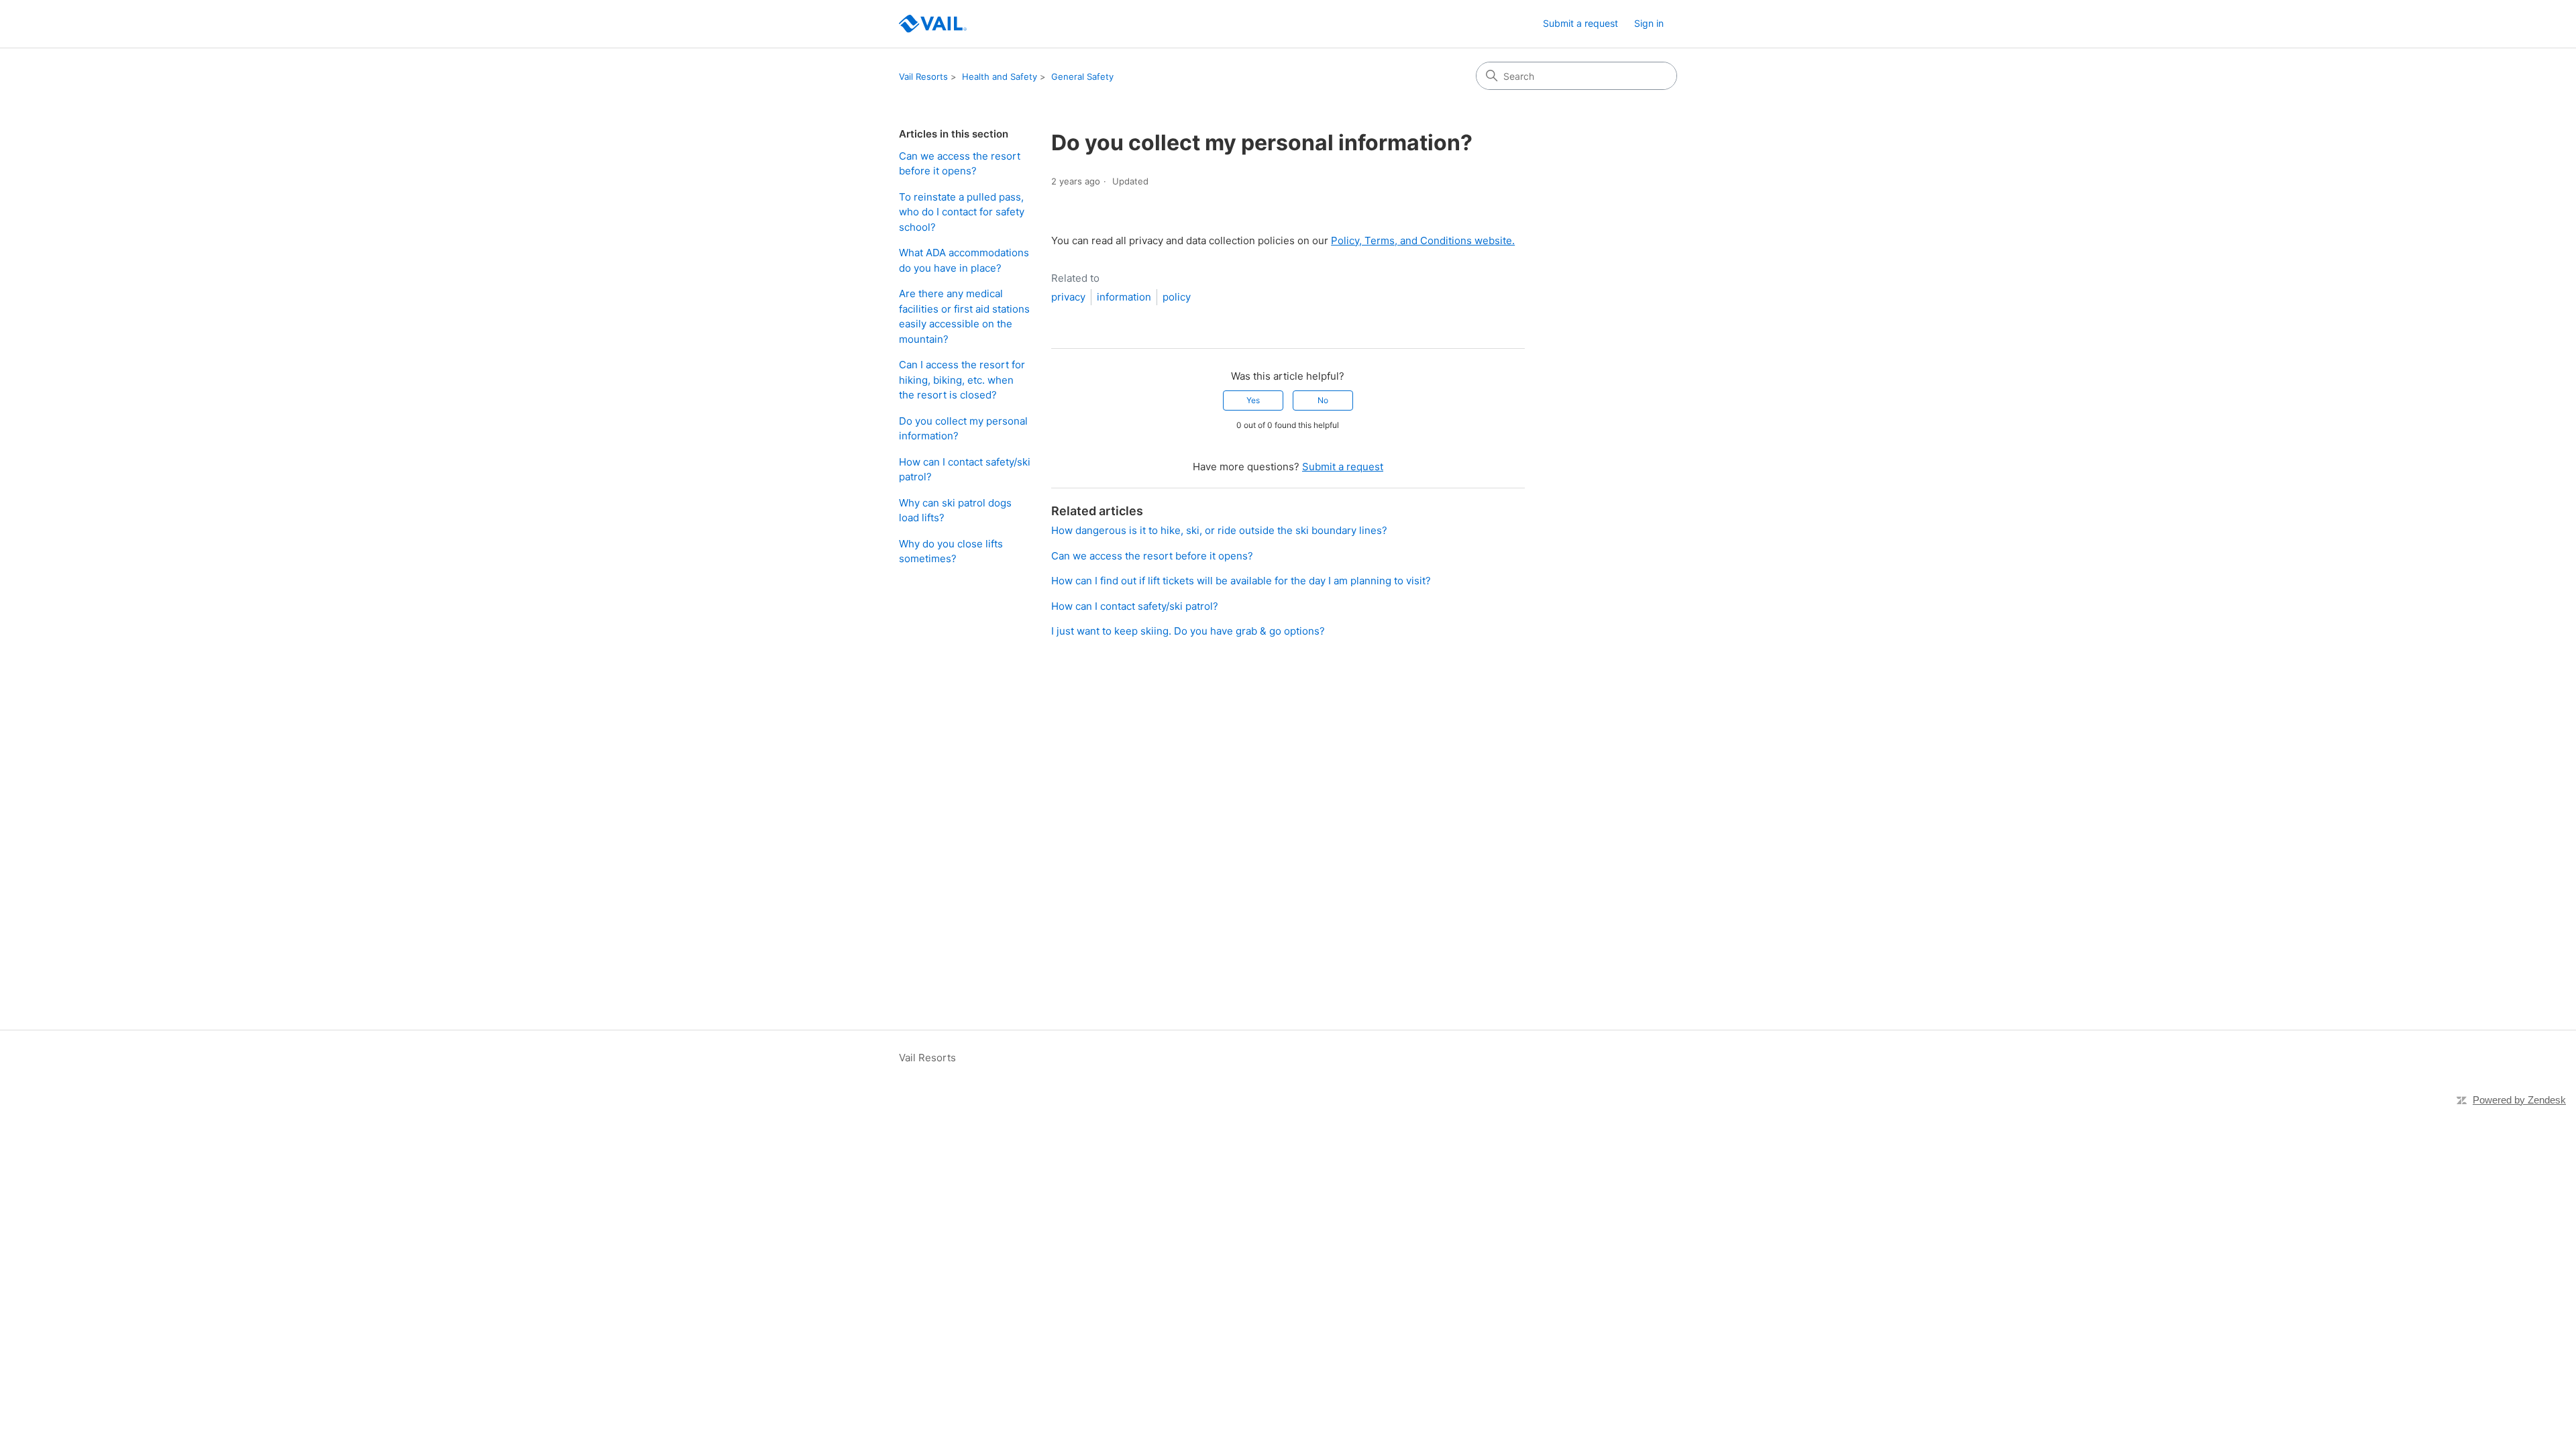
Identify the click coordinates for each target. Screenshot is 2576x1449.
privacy (1068, 297)
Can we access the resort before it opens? (960, 164)
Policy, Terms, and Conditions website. (1423, 240)
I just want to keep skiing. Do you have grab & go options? (1188, 631)
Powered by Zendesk (2519, 1100)
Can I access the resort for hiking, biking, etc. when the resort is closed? (962, 380)
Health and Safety (1000, 76)
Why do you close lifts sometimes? (951, 551)
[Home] (933, 24)
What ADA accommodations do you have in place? (964, 260)
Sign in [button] (1649, 23)
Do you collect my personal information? (963, 429)
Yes (1253, 400)
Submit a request (1580, 23)
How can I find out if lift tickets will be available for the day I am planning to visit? (1241, 581)
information (1124, 297)
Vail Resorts (923, 76)
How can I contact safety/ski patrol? (965, 470)
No (1323, 400)
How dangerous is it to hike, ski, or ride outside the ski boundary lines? (1219, 530)
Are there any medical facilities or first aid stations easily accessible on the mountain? (964, 316)
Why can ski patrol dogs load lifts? (955, 511)
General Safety (1082, 76)
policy (1177, 297)
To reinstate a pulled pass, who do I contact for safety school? (962, 212)
